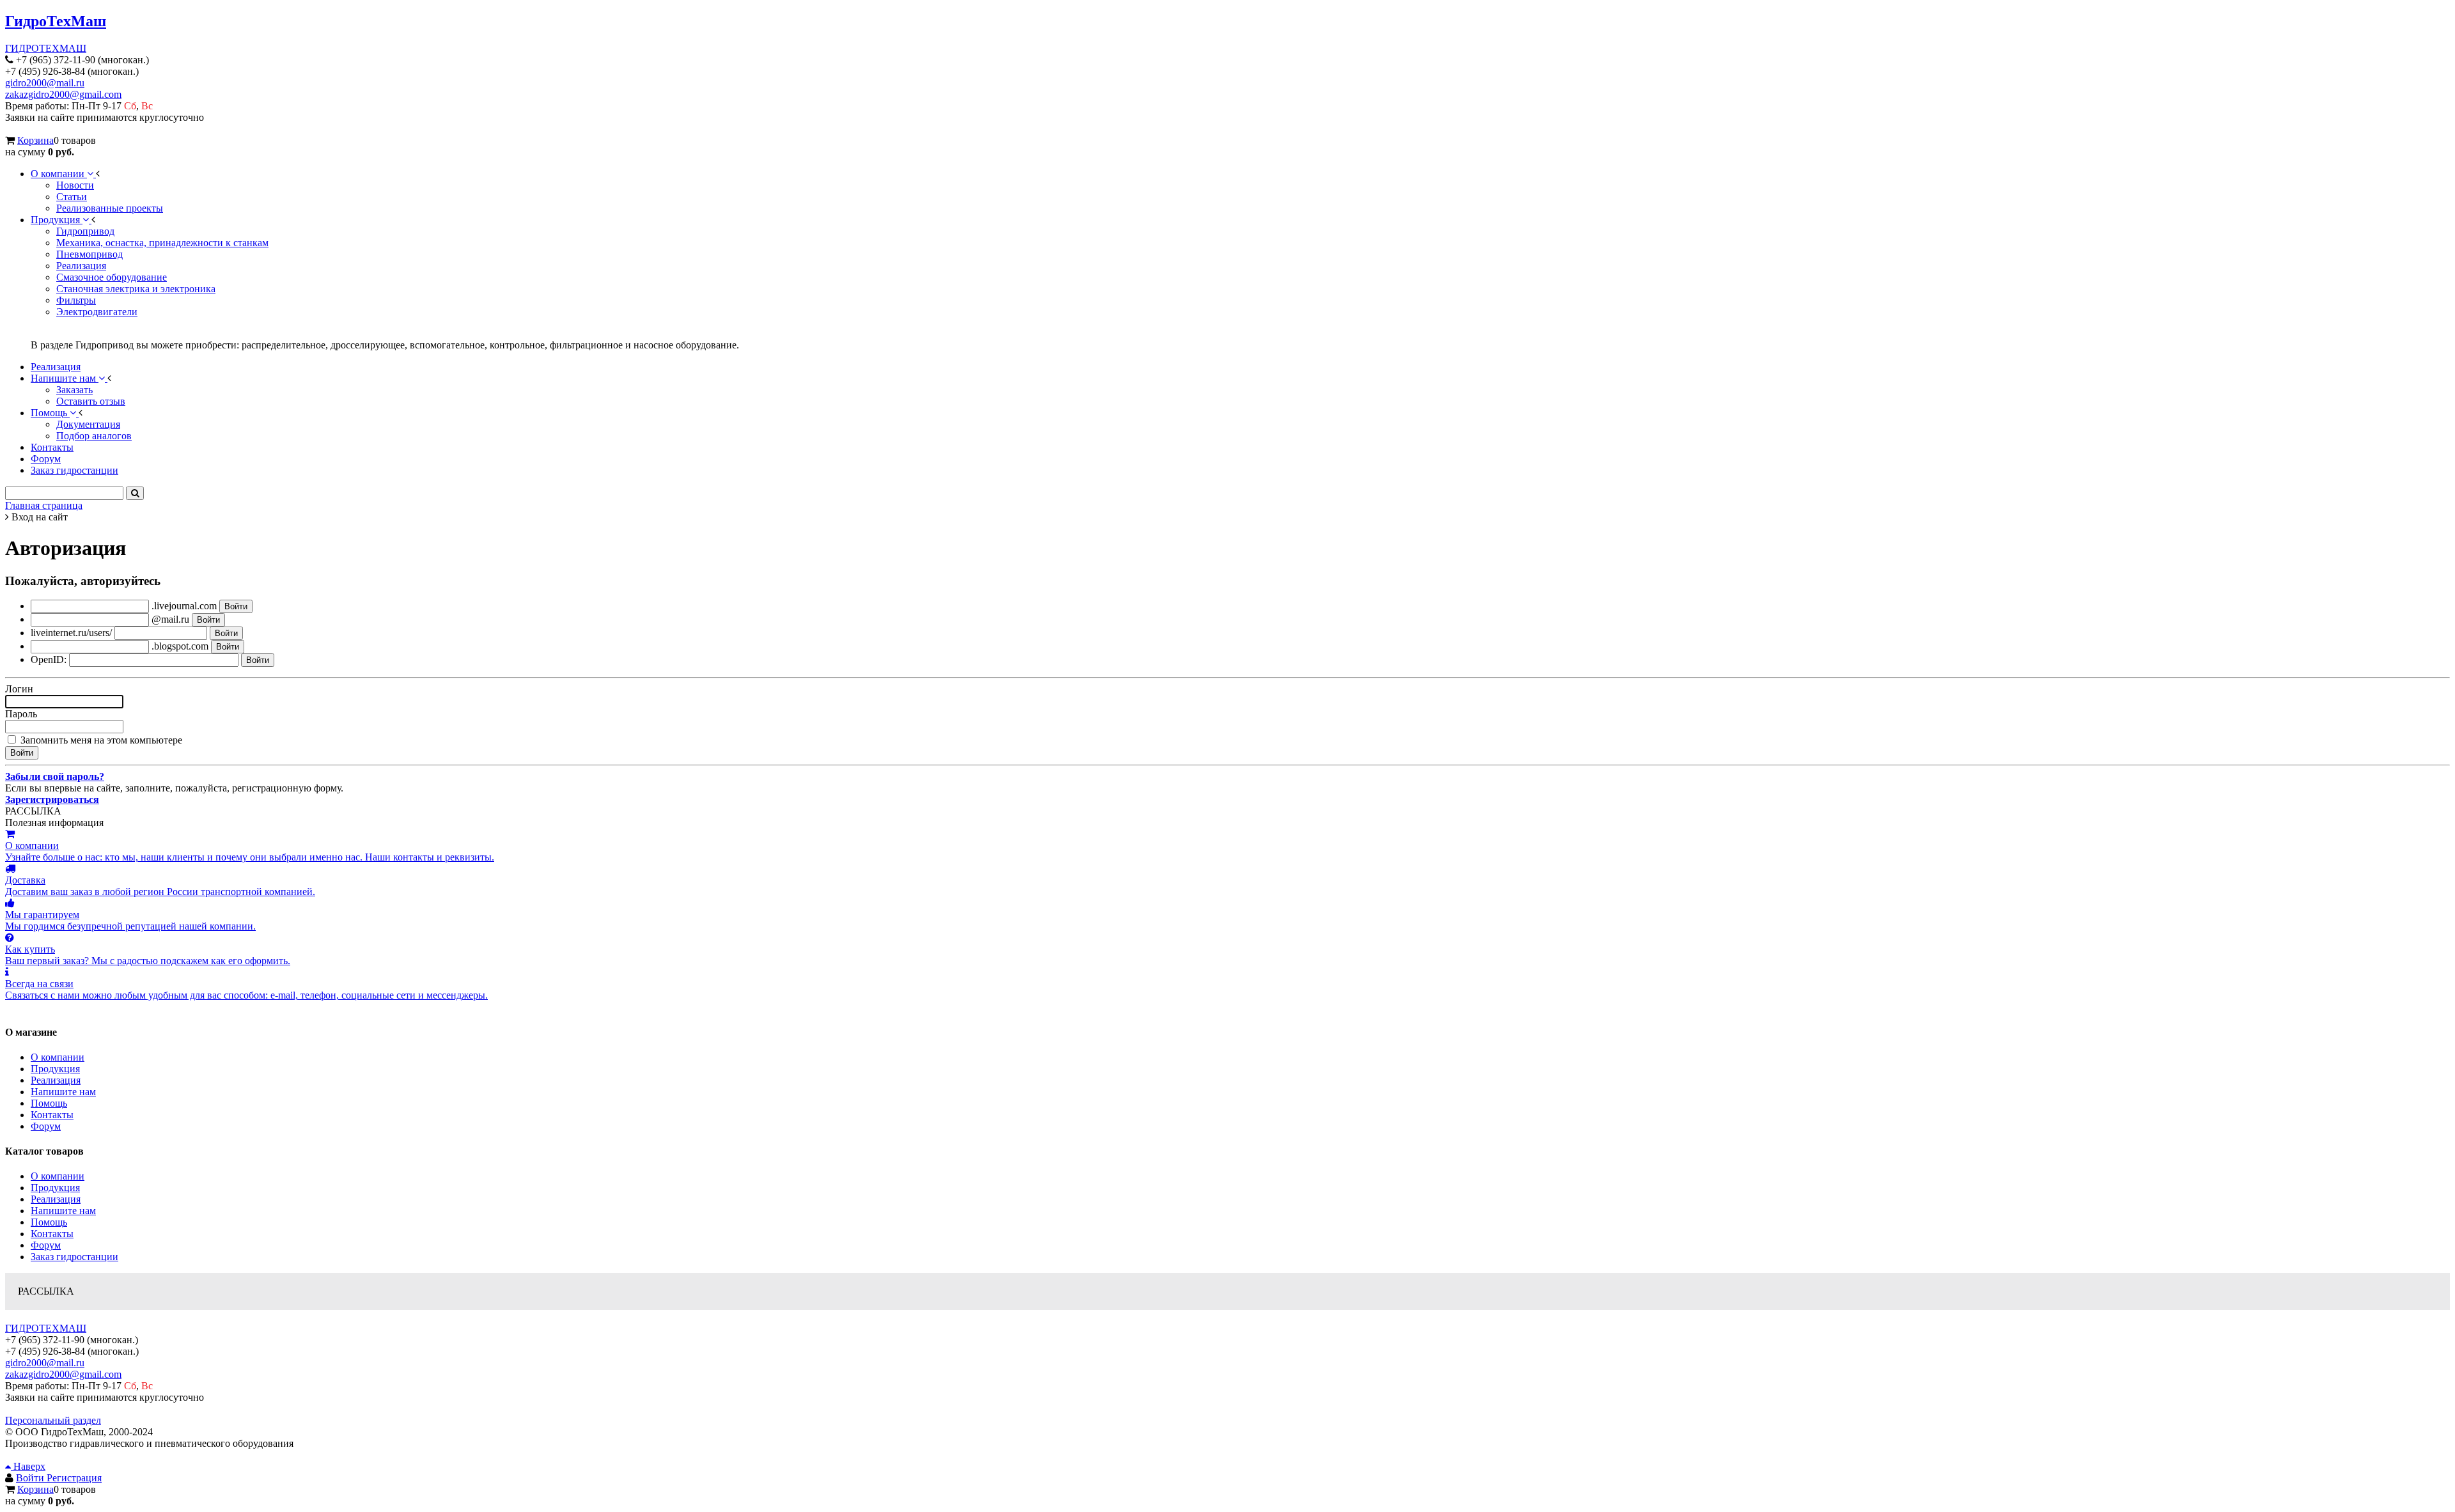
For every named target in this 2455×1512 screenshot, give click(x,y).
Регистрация (74, 1478)
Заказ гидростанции (74, 1257)
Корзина (35, 140)
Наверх (28, 1466)
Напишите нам (63, 1092)
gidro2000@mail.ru (45, 83)
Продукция (55, 1069)
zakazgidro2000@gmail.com (63, 94)
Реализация (56, 1080)
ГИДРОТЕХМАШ (46, 48)
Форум (46, 1126)
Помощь (49, 1103)
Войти (31, 1478)
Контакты (52, 1115)
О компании (58, 1057)
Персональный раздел (53, 1420)
